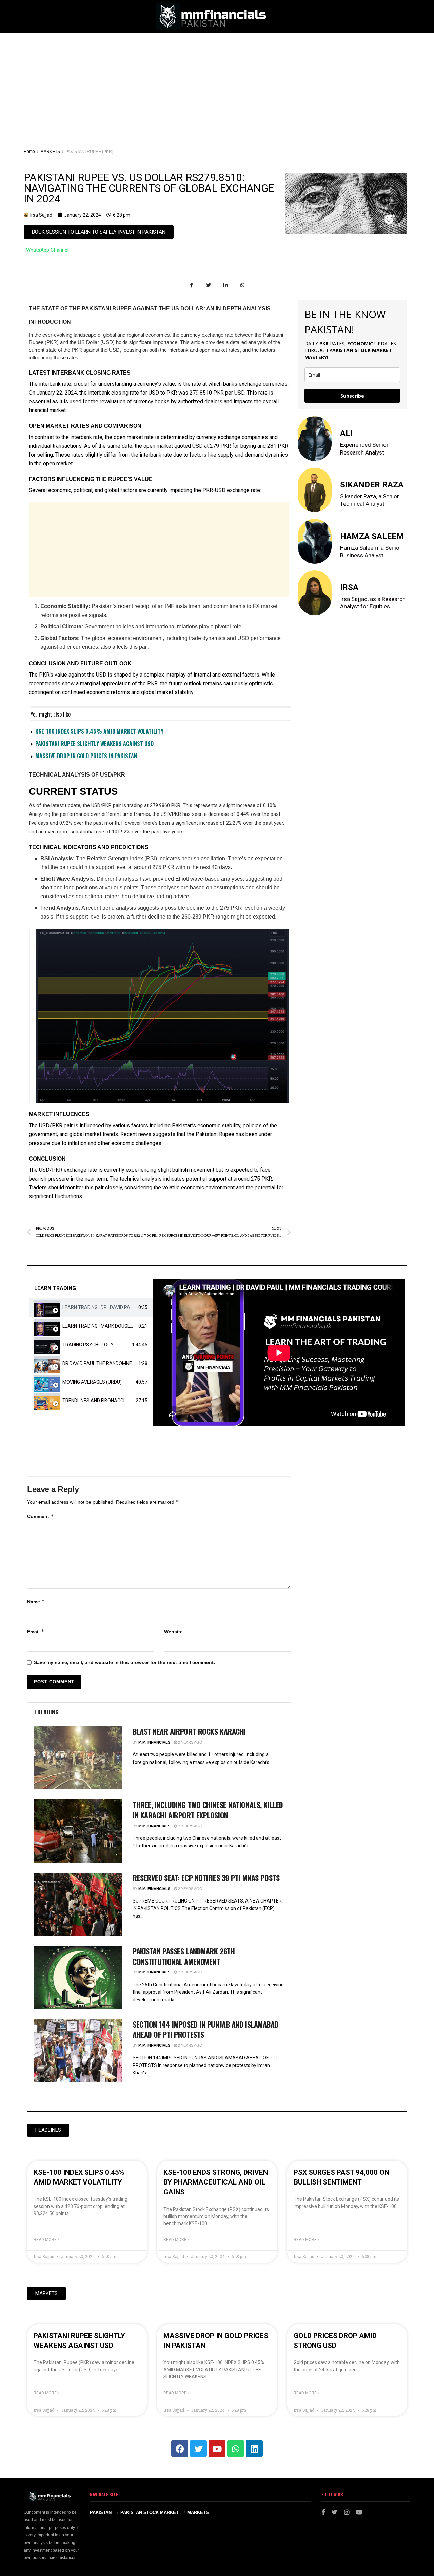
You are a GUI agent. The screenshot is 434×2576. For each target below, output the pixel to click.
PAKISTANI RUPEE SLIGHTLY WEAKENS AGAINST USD (94, 744)
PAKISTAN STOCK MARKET (150, 2512)
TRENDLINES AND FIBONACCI (93, 1401)
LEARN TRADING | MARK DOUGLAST (101, 1326)
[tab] (91, 1307)
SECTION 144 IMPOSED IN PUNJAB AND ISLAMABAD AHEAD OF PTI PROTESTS (205, 2029)
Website (173, 1632)
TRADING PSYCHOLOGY (88, 1345)
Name (36, 1601)
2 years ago (190, 1742)
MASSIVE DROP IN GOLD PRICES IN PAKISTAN (86, 756)
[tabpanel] (279, 1353)
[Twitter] (198, 2449)
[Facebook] (180, 2449)
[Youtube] (217, 2449)
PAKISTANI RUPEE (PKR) (89, 152)
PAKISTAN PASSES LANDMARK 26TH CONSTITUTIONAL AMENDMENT (184, 1956)
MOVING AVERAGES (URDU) (92, 1382)
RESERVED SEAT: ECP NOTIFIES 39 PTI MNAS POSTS (206, 1878)
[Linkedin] (254, 2449)
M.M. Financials (154, 1742)
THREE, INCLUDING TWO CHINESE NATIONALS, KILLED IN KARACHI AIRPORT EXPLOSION (208, 1810)
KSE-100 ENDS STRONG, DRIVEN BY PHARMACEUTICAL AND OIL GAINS (216, 2182)
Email (36, 1632)
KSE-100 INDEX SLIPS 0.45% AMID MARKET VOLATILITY (99, 731)
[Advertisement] (217, 83)
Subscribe (352, 396)
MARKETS (50, 152)
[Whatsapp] (236, 2449)
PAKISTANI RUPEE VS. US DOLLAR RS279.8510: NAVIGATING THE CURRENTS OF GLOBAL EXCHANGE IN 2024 (149, 188)
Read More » (47, 2240)
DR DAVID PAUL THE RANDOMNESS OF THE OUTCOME (120, 1363)
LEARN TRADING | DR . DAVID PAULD (101, 1307)
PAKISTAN (101, 2512)
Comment (41, 1516)
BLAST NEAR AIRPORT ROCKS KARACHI (189, 1731)
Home (29, 152)
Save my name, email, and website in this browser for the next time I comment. (124, 1662)
